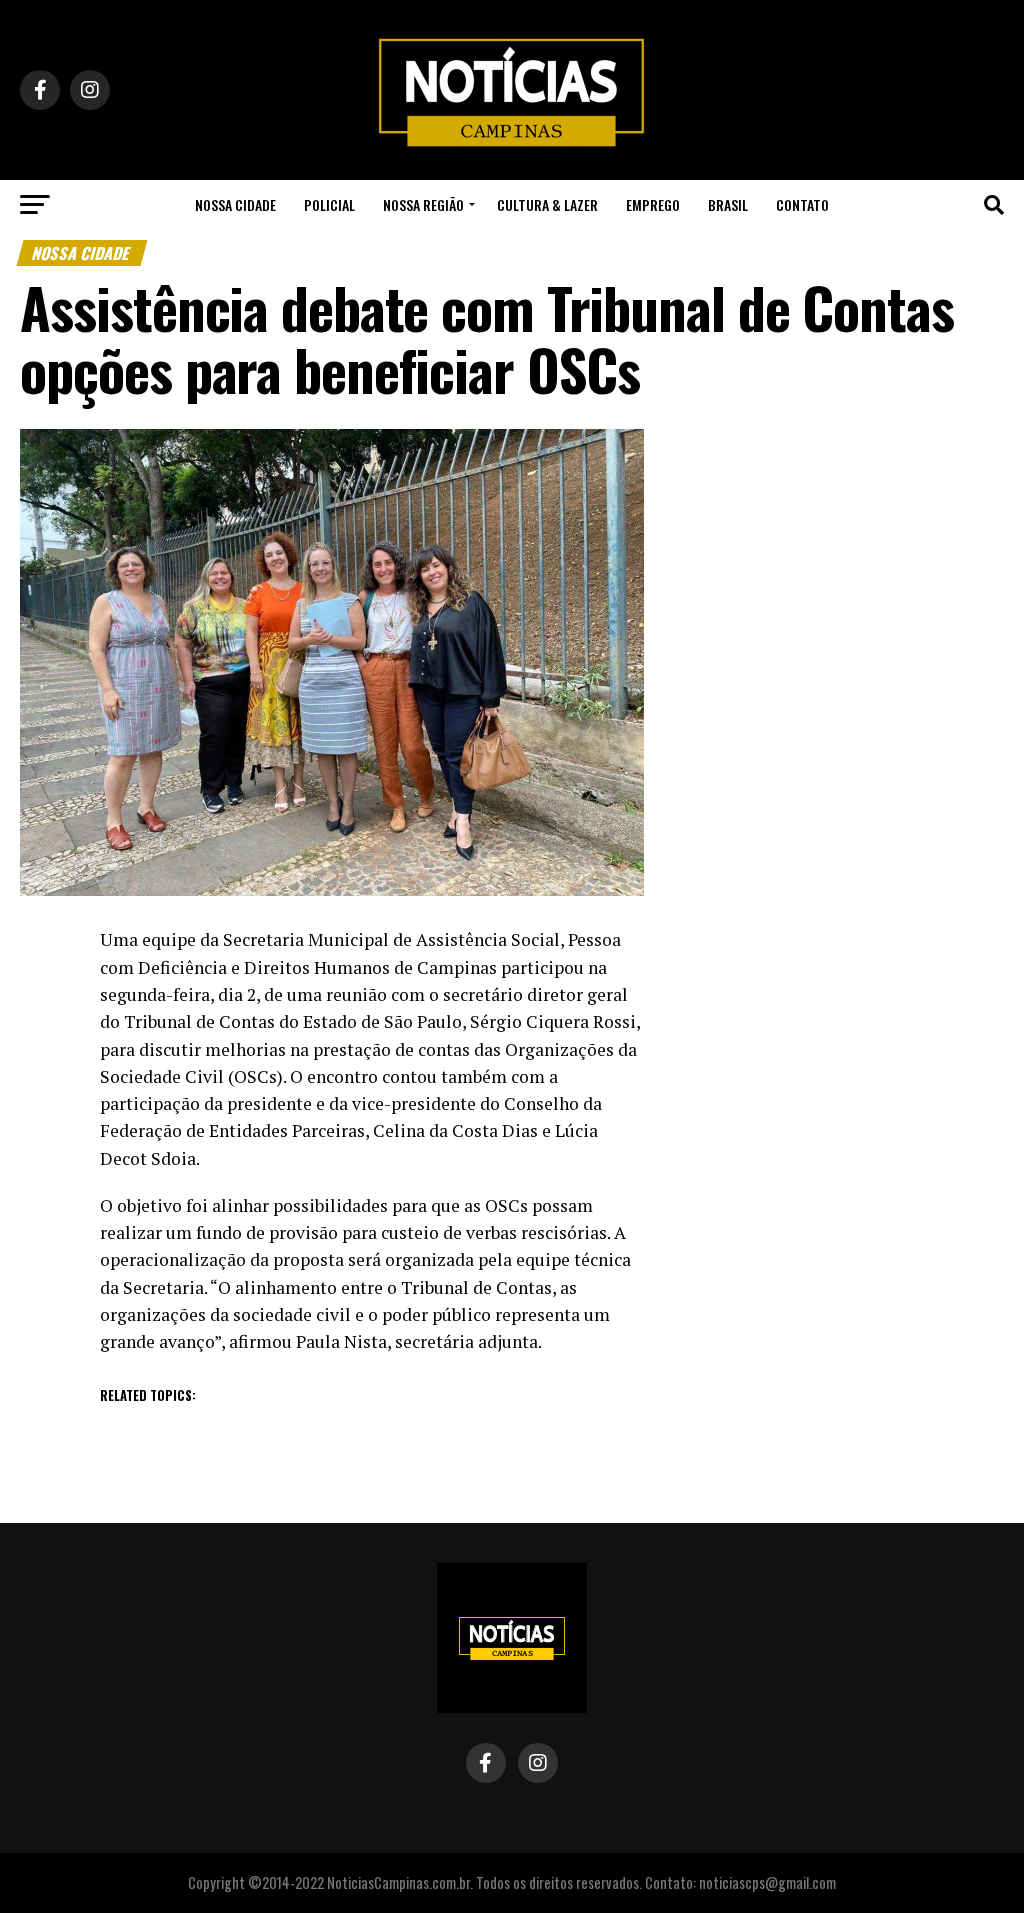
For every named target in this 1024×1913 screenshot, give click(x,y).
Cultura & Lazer (547, 204)
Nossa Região (423, 204)
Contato (802, 204)
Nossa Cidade (235, 204)
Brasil (728, 204)
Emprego (653, 204)
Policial (329, 204)
